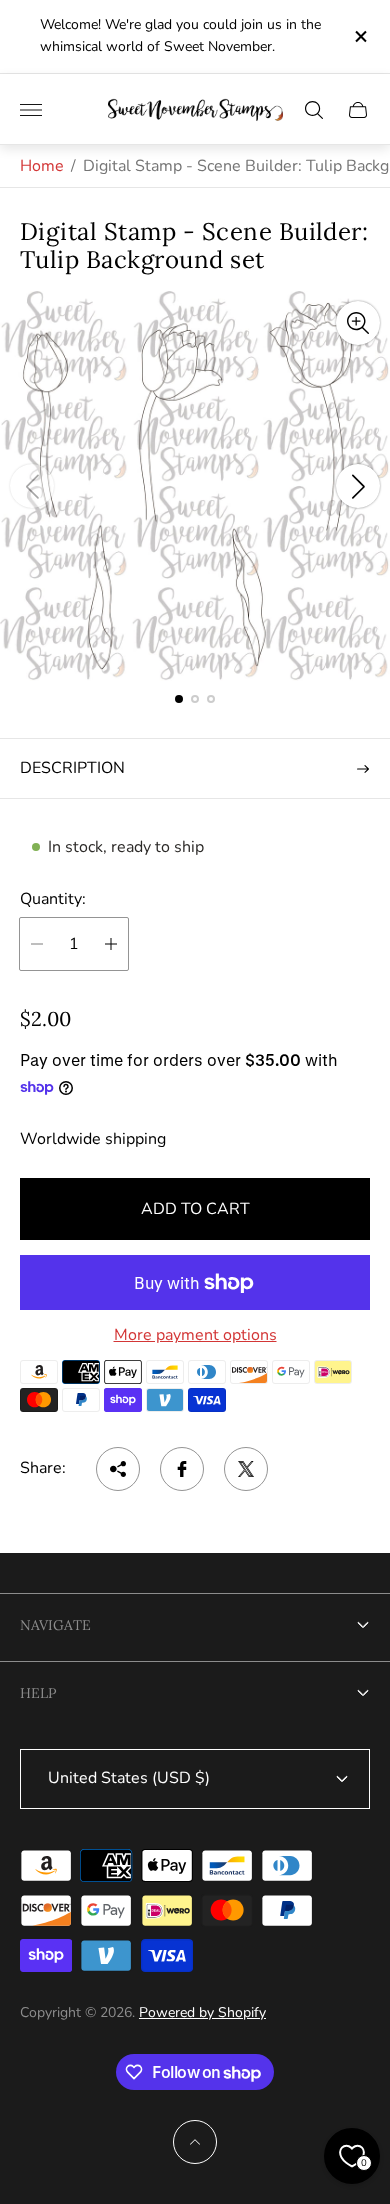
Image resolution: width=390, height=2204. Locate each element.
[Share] (118, 1469)
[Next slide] (358, 486)
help (38, 1693)
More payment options (195, 1335)
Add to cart (195, 1209)
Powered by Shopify (202, 2012)
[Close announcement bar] (359, 36)
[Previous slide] (32, 486)
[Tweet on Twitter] (246, 1469)
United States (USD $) (129, 1778)
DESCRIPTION (72, 768)
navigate (55, 1625)
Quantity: (53, 899)
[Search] (314, 110)
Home (42, 166)
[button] (179, 699)
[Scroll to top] (195, 2142)
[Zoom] (358, 323)
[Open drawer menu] (31, 110)
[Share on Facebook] (182, 1469)
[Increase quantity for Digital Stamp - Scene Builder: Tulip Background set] (111, 944)
